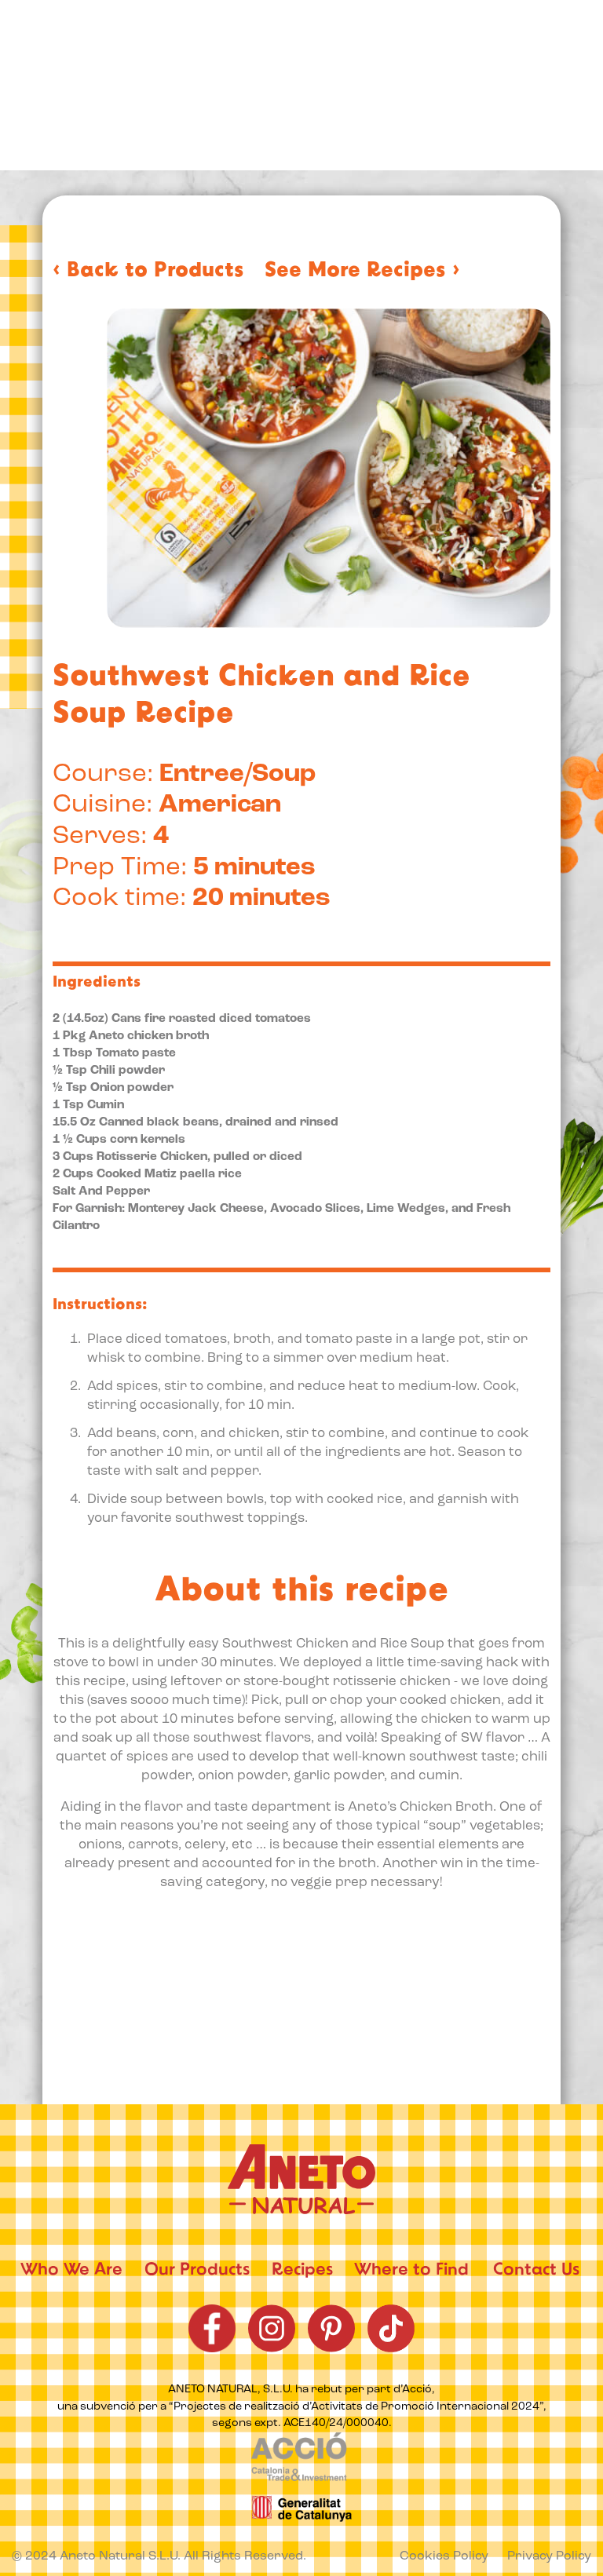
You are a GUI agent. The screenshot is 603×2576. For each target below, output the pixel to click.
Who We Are (71, 2271)
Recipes (302, 2271)
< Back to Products (148, 272)
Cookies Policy (444, 2557)
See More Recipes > (362, 272)
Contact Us (536, 2271)
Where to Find (411, 2271)
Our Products (197, 2271)
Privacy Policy (549, 2557)
